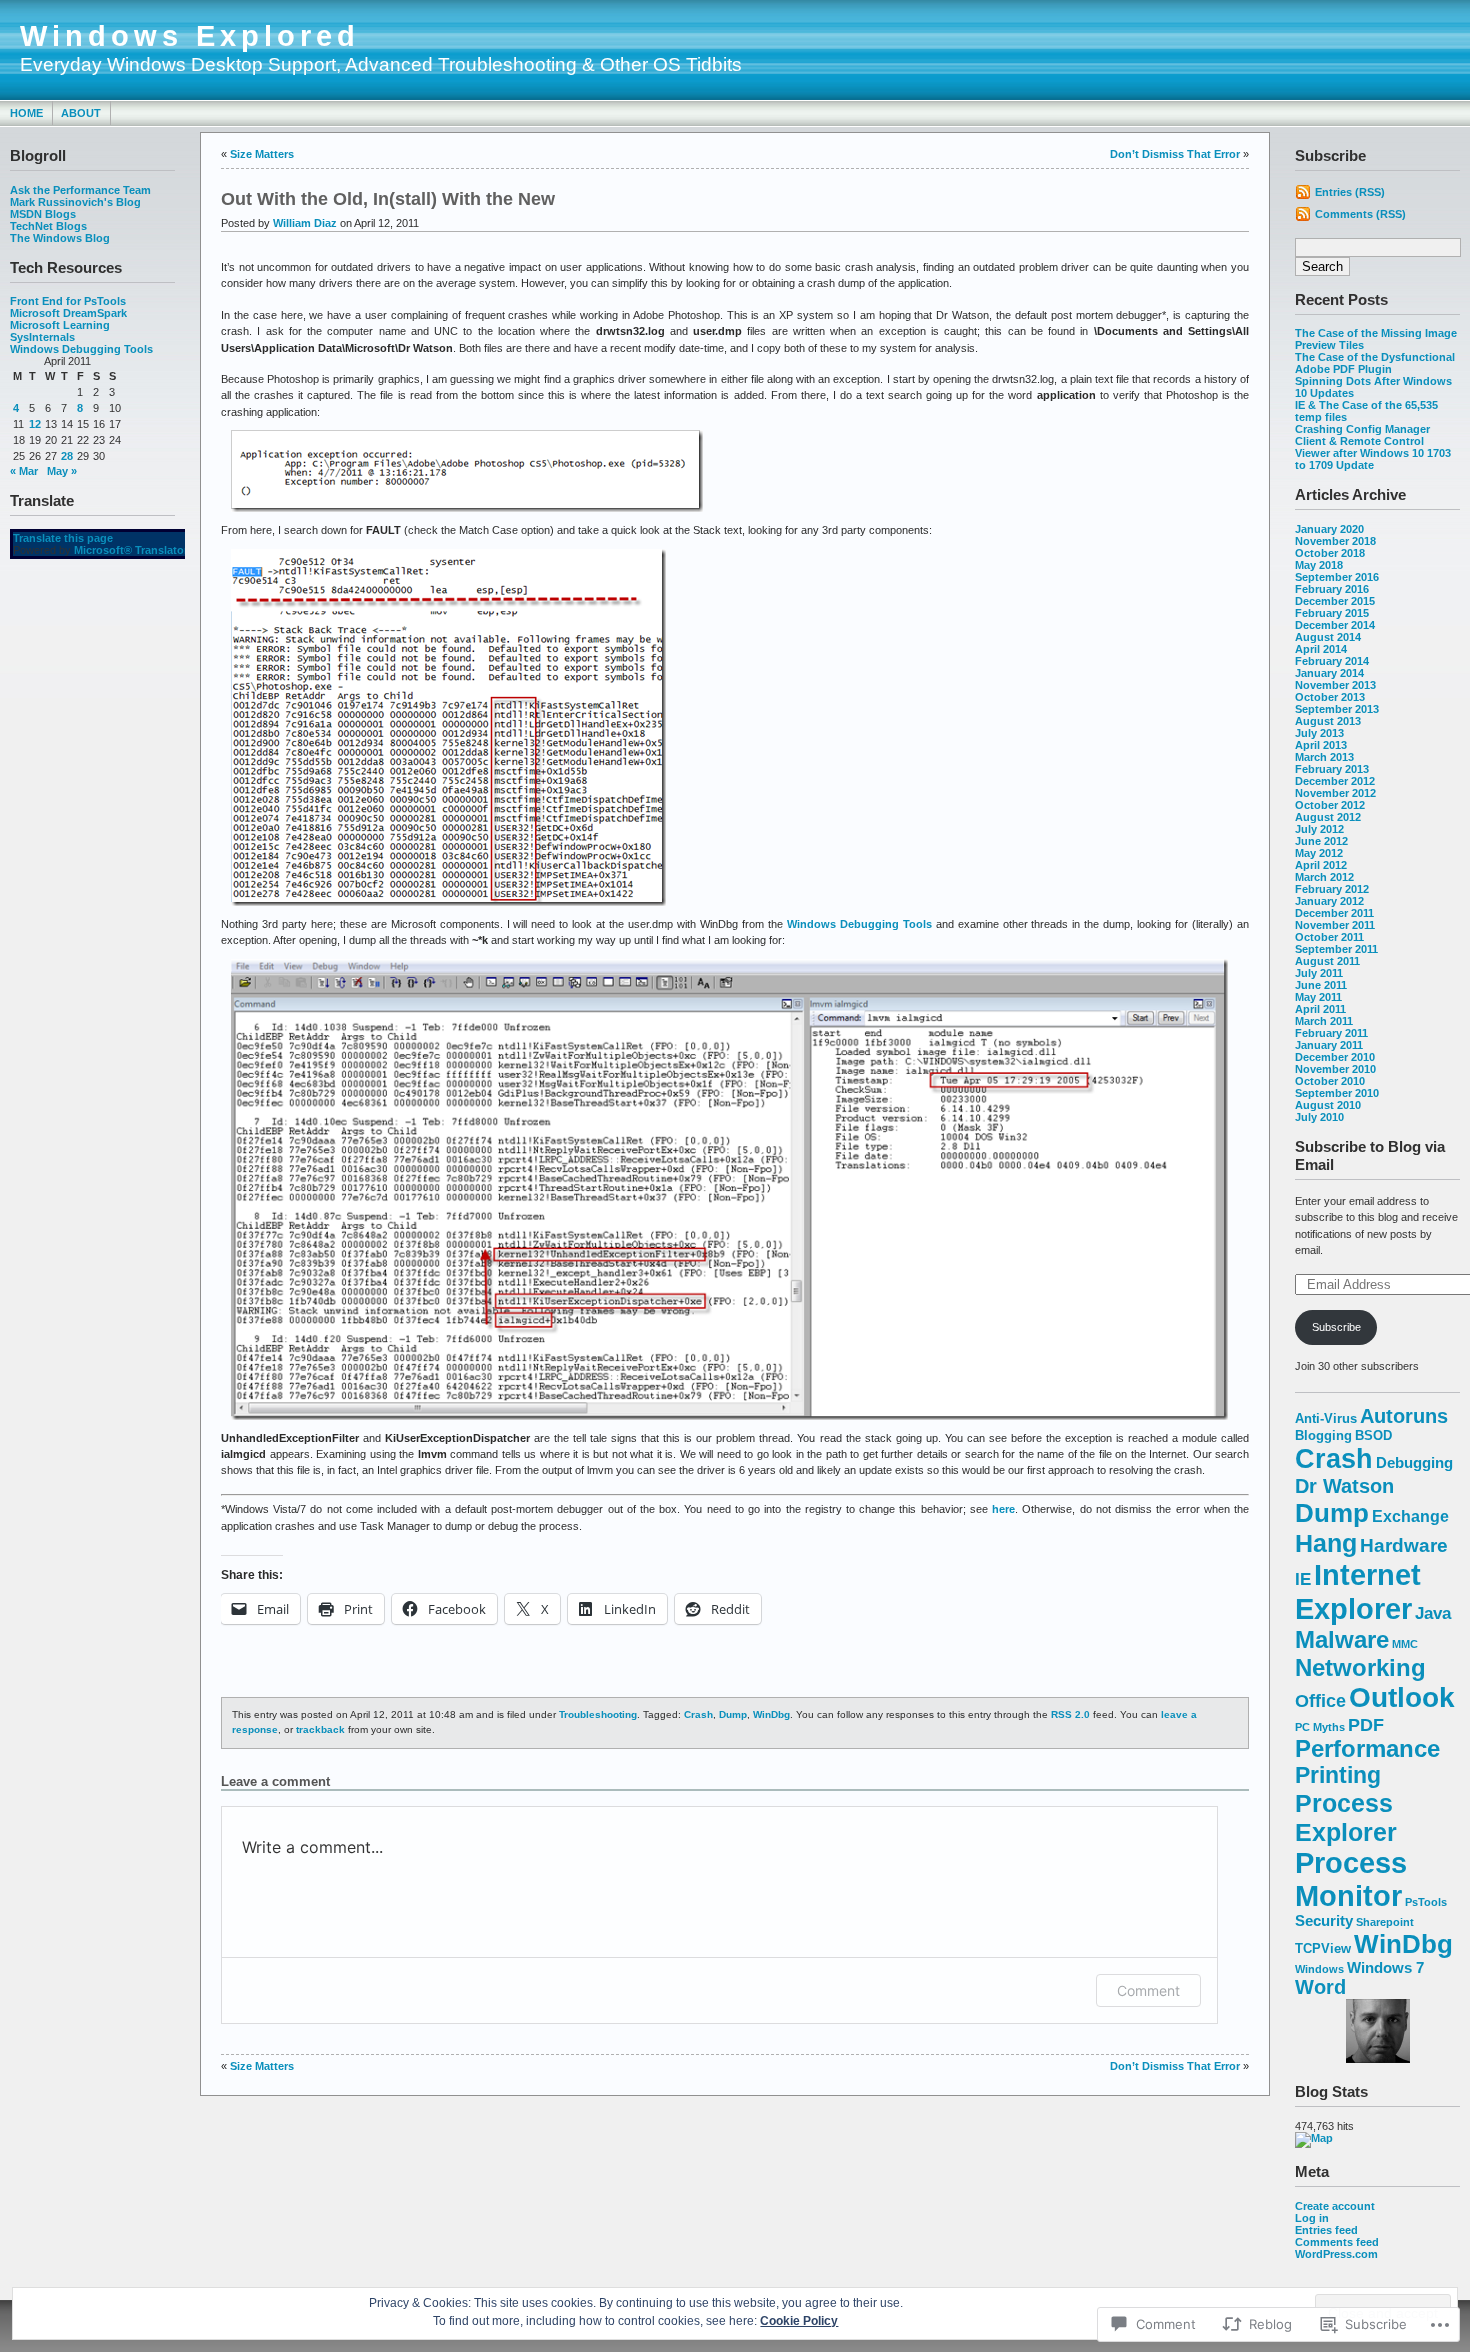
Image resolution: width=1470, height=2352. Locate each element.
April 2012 (1321, 865)
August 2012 (1328, 817)
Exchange (1410, 1516)
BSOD (1373, 1435)
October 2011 (1329, 937)
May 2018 (1319, 565)
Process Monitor (1351, 1879)
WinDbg (1403, 1944)
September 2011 (1336, 949)
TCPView (1323, 1948)
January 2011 (1329, 1045)
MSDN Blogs (43, 214)
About (81, 113)
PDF (1366, 1724)
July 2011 (1319, 973)
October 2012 (1330, 805)
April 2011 (1320, 1009)
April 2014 (1321, 649)
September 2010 (1337, 1093)
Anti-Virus (1326, 1418)
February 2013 (1332, 769)
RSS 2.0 (1070, 1714)
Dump (1332, 1513)
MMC (1405, 1644)
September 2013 (1337, 709)
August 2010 (1328, 1105)
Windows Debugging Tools (81, 349)
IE (1303, 1579)
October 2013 (1330, 697)
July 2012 (1319, 829)
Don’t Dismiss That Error (1175, 154)
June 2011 (1321, 985)
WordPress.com (1336, 2254)
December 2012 (1335, 781)
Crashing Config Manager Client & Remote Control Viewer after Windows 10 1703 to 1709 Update (1373, 447)
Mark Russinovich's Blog (75, 202)
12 (35, 424)
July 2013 (1319, 733)
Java (1433, 1613)
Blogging (1323, 1435)
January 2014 (1329, 673)
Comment (1148, 1990)
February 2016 (1332, 589)
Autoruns (1404, 1416)
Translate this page (63, 538)
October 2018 (1330, 553)
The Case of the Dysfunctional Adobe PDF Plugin (1375, 363)
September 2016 (1337, 577)
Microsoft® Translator (131, 550)
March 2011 (1324, 1021)
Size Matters (262, 154)
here (1003, 1509)
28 (67, 456)
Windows (1319, 1969)
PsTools (1426, 1902)
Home (26, 113)
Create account (1335, 2206)
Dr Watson (1344, 1486)
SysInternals (42, 337)
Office (1320, 1700)
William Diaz (305, 223)
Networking (1360, 1667)
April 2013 (1321, 745)
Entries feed (1326, 2230)
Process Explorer (1346, 1817)
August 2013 (1328, 721)
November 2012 (1335, 793)
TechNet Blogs (48, 226)
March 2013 (1324, 757)
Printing (1338, 1775)
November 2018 (1335, 541)
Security (1324, 1921)
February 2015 (1332, 613)
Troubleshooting (598, 1714)
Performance (1367, 1749)
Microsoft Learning (60, 325)
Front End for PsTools (68, 301)
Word (1320, 1987)
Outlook (1402, 1697)
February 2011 (1331, 1033)
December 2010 (1335, 1057)
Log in (1312, 2218)
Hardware (1404, 1545)
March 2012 (1324, 877)
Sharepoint (1385, 1922)
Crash (1334, 1458)
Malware (1342, 1639)
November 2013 (1335, 685)
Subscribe (1336, 1327)
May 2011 (1318, 997)
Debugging (1414, 1463)
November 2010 (1335, 1069)
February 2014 (1332, 661)
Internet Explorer (1358, 1591)
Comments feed (1337, 2242)
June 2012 (1321, 841)
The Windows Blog (60, 238)
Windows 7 (1385, 1968)
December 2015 (1335, 601)
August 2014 (1328, 637)
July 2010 (1319, 1117)
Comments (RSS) (1360, 214)
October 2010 (1330, 1081)
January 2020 (1329, 529)
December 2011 (1334, 913)
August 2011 (1327, 961)
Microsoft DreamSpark (68, 313)
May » (62, 471)
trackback (320, 1729)
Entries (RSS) (1350, 192)
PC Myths (1320, 1727)
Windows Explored (190, 36)
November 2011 (1335, 925)
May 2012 (1319, 853)
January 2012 (1329, 901)
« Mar (24, 471)
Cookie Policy (799, 2321)
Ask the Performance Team (80, 190)
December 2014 (1335, 625)
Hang (1326, 1543)
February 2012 (1332, 889)
